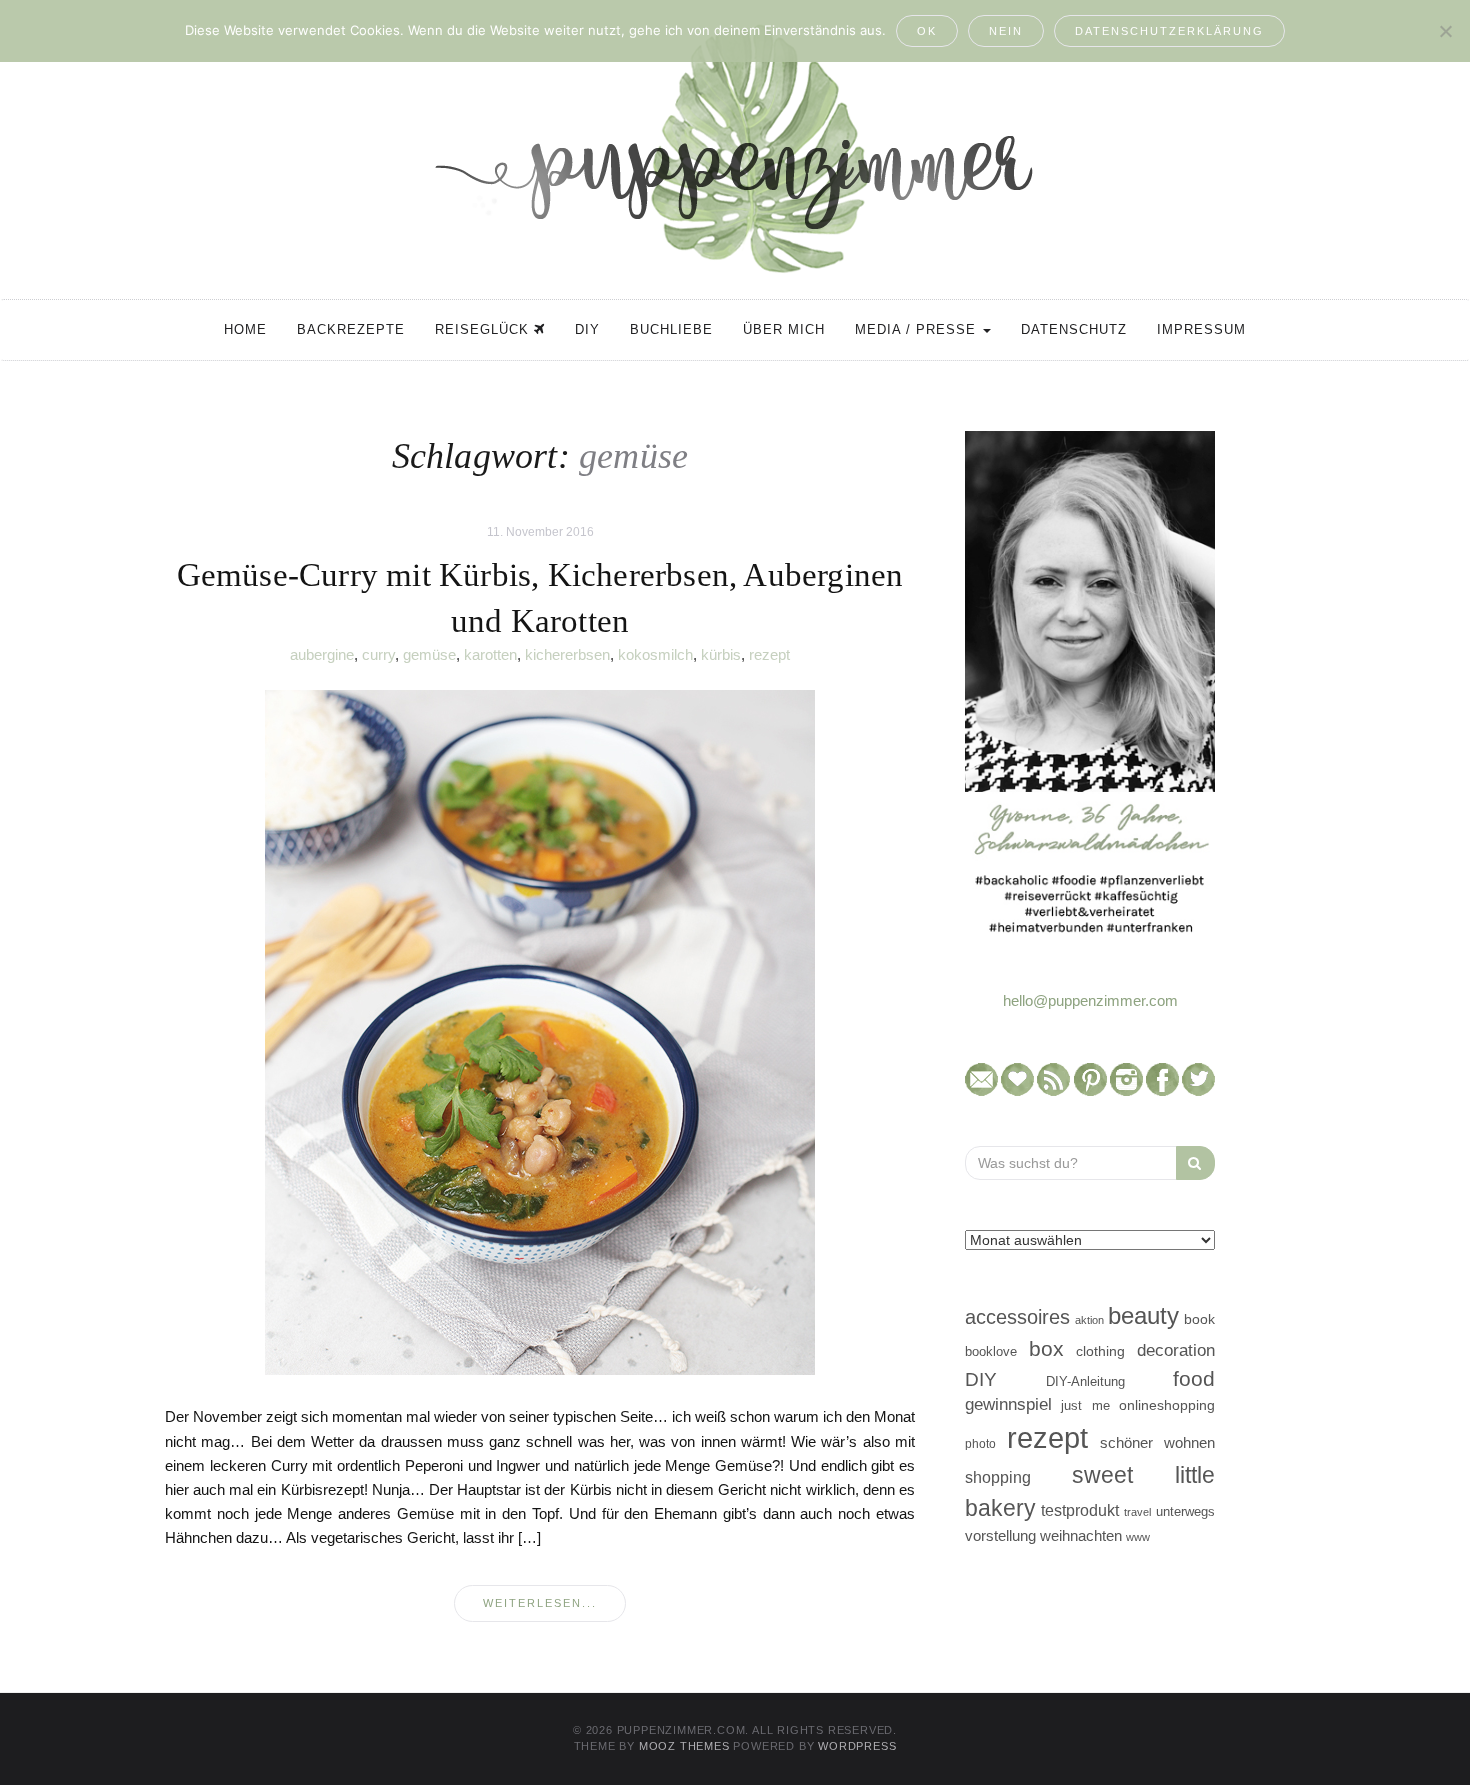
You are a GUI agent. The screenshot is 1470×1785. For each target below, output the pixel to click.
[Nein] (1445, 31)
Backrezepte (351, 329)
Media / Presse (918, 329)
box (1046, 1348)
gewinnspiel (1008, 1404)
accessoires (1017, 1317)
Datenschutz (1074, 329)
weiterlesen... (540, 1603)
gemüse (429, 654)
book (1199, 1319)
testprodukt (1080, 1510)
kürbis (721, 654)
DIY (587, 329)
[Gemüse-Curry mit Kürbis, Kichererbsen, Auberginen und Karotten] (540, 1032)
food (1194, 1378)
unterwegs (1185, 1511)
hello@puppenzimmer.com (1090, 1000)
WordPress (857, 1746)
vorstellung (1000, 1535)
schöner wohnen (1157, 1443)
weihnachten (1081, 1535)
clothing (1100, 1351)
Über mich (784, 329)
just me (1085, 1405)
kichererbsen (567, 654)
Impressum (1201, 329)
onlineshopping (1167, 1405)
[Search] (1195, 1163)
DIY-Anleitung (1085, 1381)
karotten (490, 654)
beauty (1143, 1316)
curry (378, 654)
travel (1137, 1512)
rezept (769, 654)
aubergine (322, 654)
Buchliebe (671, 329)
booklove (991, 1351)
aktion (1089, 1320)
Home (245, 329)
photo (980, 1444)
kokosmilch (655, 654)
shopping (998, 1477)
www (1138, 1537)
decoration (1176, 1350)
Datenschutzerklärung (1169, 31)
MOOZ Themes (684, 1746)
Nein (1006, 31)
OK (927, 31)
